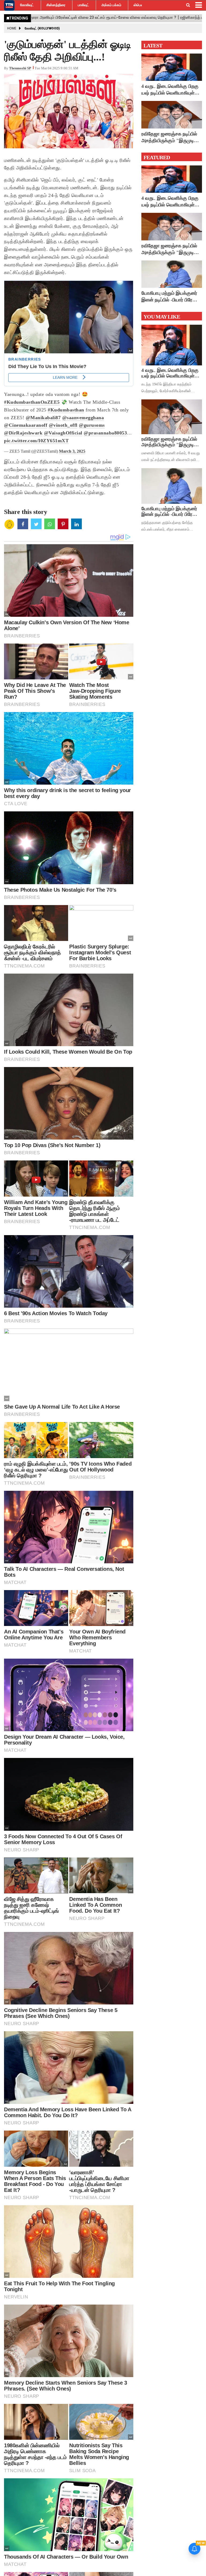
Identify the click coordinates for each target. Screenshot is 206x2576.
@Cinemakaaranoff (26, 425)
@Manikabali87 (43, 418)
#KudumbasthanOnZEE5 (32, 402)
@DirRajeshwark (23, 433)
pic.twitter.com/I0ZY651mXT (36, 441)
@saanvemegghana (83, 418)
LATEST (153, 46)
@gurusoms (92, 425)
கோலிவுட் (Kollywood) (42, 28)
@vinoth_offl (63, 425)
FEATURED (157, 157)
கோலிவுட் (27, 5)
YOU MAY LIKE (162, 317)
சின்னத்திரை (56, 5)
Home (12, 28)
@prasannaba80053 (105, 433)
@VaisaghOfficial (63, 433)
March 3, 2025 (72, 451)
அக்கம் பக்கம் (111, 5)
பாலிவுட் (83, 5)
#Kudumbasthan (66, 410)
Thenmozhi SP (20, 68)
